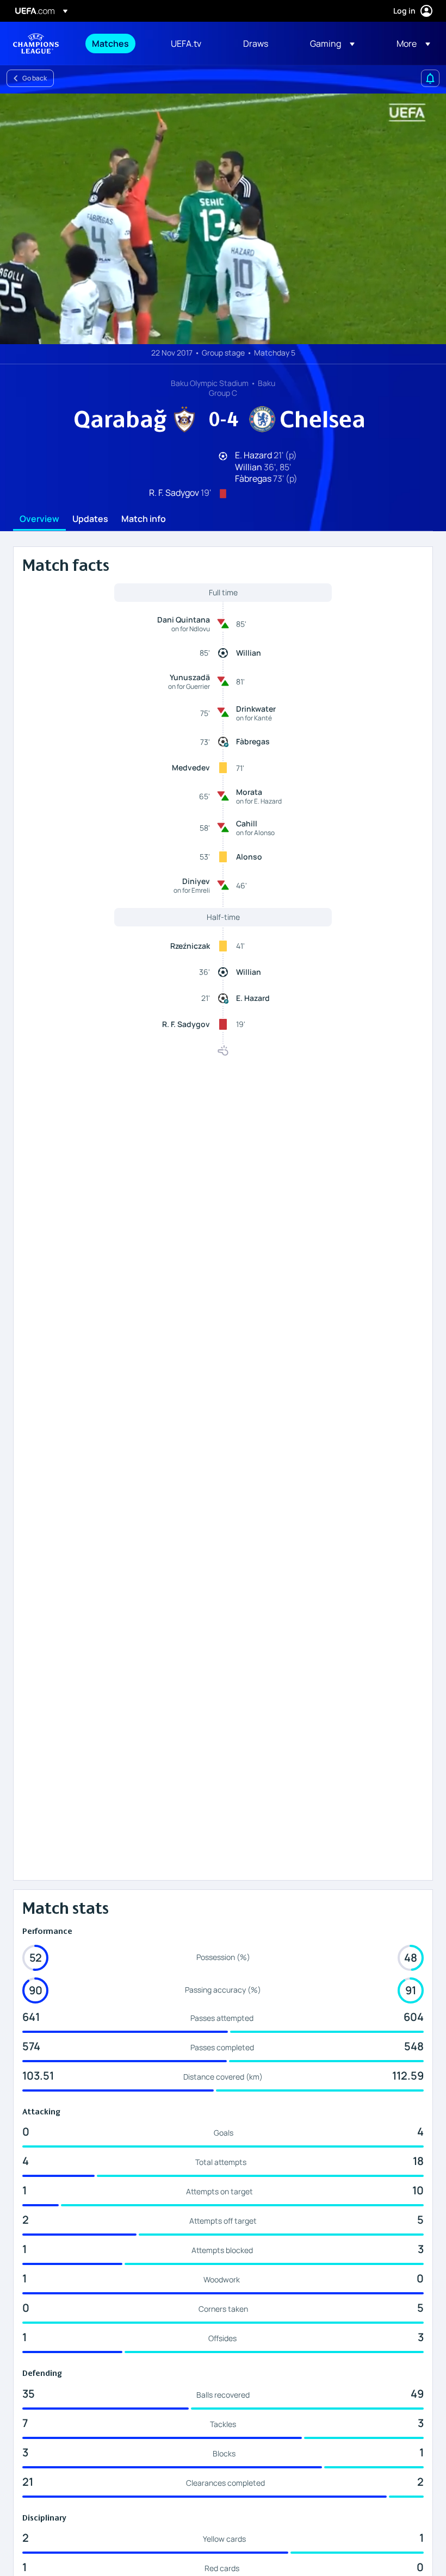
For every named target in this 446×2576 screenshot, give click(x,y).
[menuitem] (118, 43)
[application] (223, 219)
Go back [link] (35, 78)
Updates (90, 519)
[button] (332, 43)
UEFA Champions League (36, 43)
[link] (110, 43)
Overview (39, 519)
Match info (144, 519)
